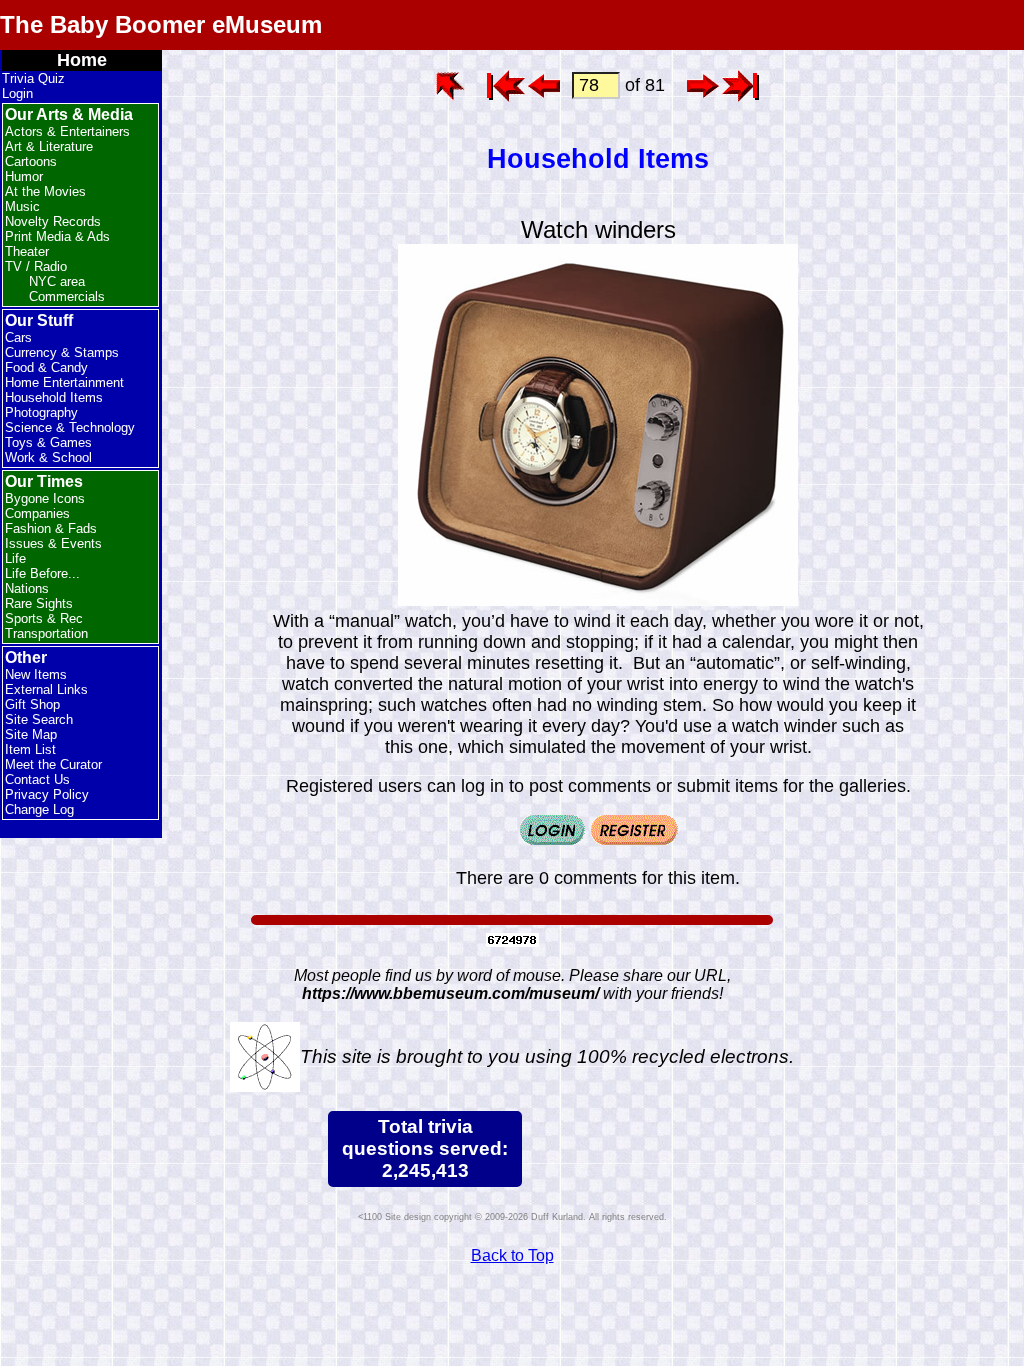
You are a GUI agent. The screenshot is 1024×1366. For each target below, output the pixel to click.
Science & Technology (70, 427)
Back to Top (512, 1255)
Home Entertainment (64, 382)
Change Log (39, 809)
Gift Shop (32, 704)
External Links (46, 689)
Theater (27, 251)
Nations (27, 588)
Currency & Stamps (62, 352)
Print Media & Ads (57, 236)
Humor (24, 176)
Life (15, 558)
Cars (18, 337)
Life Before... (42, 573)
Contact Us (37, 779)
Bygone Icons (45, 498)
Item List (30, 749)
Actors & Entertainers (67, 131)
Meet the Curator (53, 764)
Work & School (48, 457)
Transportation (46, 633)
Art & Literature (49, 146)
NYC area (57, 281)
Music (22, 206)
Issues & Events (53, 543)
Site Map (31, 734)
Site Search (39, 719)
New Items (36, 674)
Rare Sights (39, 603)
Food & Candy (46, 367)
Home (82, 60)
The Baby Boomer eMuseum (161, 24)
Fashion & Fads (51, 528)
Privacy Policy (47, 794)
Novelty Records (53, 221)
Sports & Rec (44, 618)
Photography (41, 412)
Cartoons (31, 161)
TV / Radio (36, 266)
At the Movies (45, 191)
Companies (37, 513)
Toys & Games (48, 442)
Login (17, 93)
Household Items (54, 397)
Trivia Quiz (33, 78)
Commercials (67, 296)
